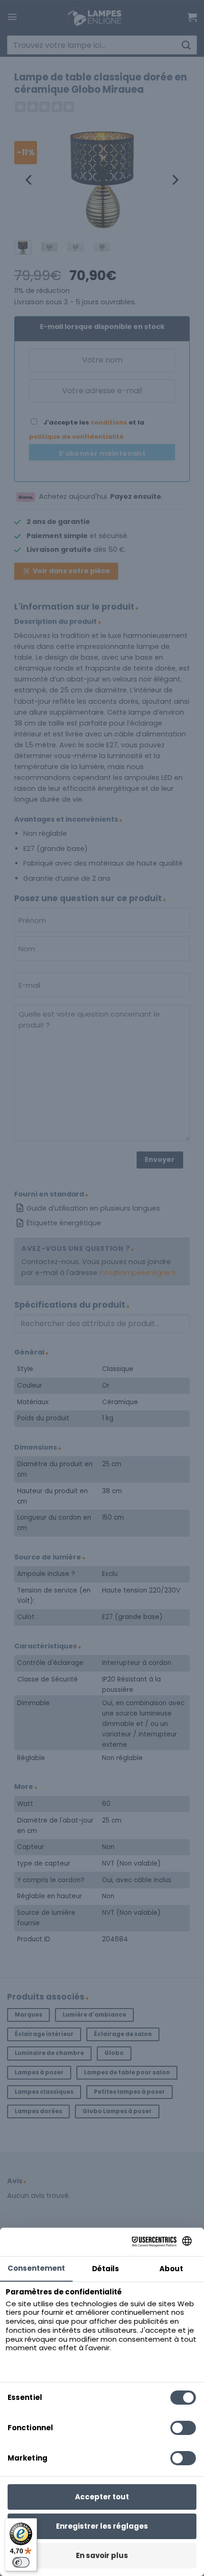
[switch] (21, 2562)
